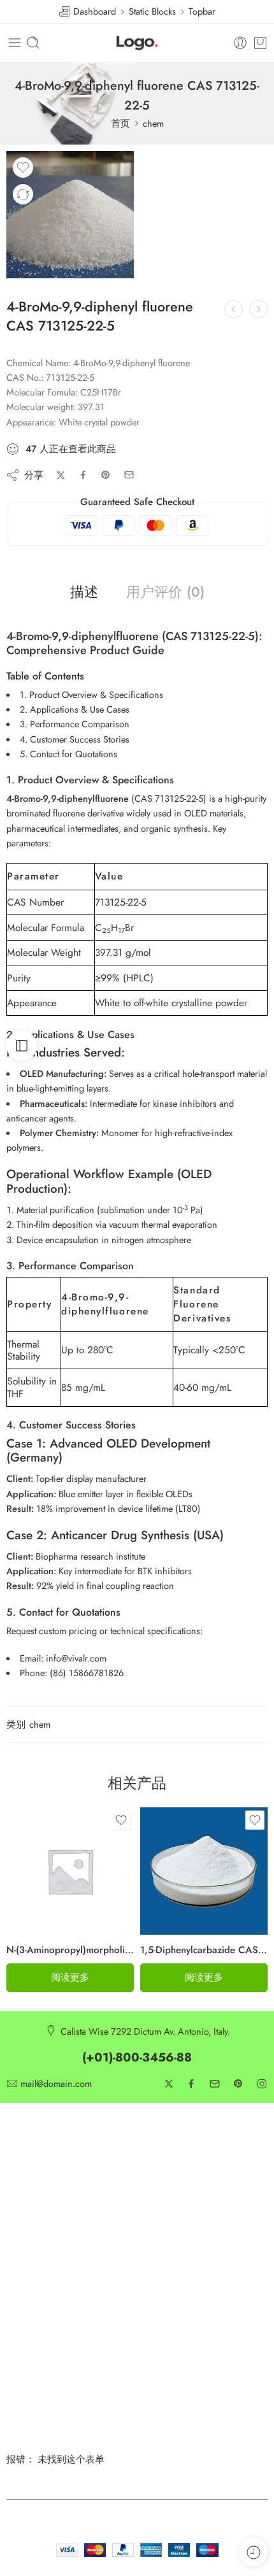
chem (153, 123)
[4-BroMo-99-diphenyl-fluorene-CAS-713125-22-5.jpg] (70, 215)
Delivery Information (176, 2159)
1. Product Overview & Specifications (91, 694)
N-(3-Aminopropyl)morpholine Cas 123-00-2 (70, 1950)
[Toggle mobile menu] (15, 43)
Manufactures (32, 2243)
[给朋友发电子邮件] (129, 475)
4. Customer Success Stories (75, 739)
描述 (84, 592)
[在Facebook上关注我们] (191, 2084)
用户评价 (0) (165, 592)
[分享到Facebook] (83, 475)
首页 (120, 123)
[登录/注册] (240, 43)
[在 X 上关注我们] (169, 2084)
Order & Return (167, 2243)
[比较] (23, 194)
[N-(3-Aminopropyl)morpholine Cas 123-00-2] (70, 1871)
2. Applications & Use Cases (75, 709)
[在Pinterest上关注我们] (238, 2084)
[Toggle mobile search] (33, 43)
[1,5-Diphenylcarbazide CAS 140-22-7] (204, 1871)
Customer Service (40, 2159)
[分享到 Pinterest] (106, 475)
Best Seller (26, 2222)
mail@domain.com (56, 2084)
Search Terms (163, 2222)
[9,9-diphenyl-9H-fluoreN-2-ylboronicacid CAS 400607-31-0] (234, 309)
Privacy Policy (33, 2180)
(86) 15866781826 (87, 1673)
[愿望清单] (23, 167)
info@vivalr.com (76, 1658)
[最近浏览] (253, 2552)
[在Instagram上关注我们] (262, 2084)
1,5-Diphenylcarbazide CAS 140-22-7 (204, 1950)
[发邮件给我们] (215, 2084)
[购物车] (260, 43)
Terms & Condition (43, 2201)
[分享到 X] (61, 475)
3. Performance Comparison (75, 724)
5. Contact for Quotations (68, 754)
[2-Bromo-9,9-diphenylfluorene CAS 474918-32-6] (258, 309)
